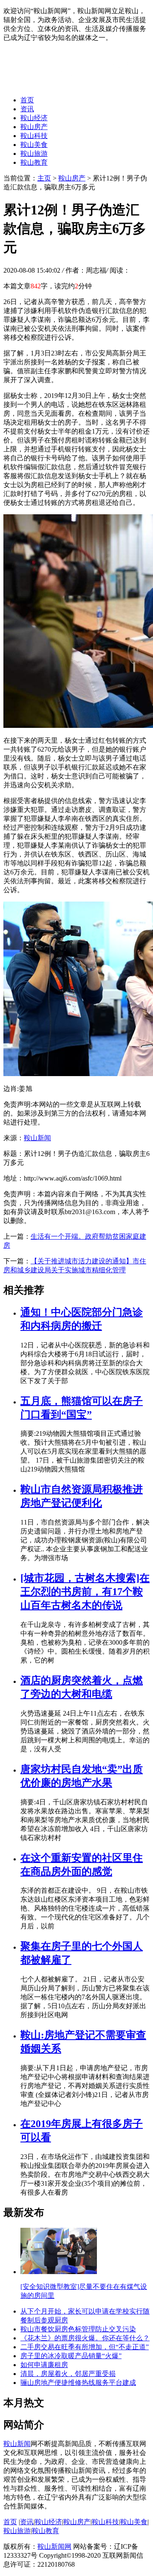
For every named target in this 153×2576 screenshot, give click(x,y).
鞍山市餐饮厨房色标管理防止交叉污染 (78, 2329)
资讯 (27, 109)
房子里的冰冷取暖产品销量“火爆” (71, 2356)
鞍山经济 (34, 118)
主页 (44, 178)
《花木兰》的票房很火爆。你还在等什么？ (85, 2338)
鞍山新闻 (37, 1138)
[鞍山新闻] (70, 85)
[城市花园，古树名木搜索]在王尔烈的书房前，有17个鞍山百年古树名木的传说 (85, 1592)
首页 (27, 100)
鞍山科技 (34, 136)
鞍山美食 (34, 145)
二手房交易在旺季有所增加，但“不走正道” (85, 2347)
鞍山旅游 (34, 154)
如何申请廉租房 (44, 2365)
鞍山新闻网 (54, 2546)
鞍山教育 (34, 162)
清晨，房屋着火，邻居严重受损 (68, 2374)
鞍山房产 (34, 127)
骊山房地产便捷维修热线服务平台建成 (78, 2383)
